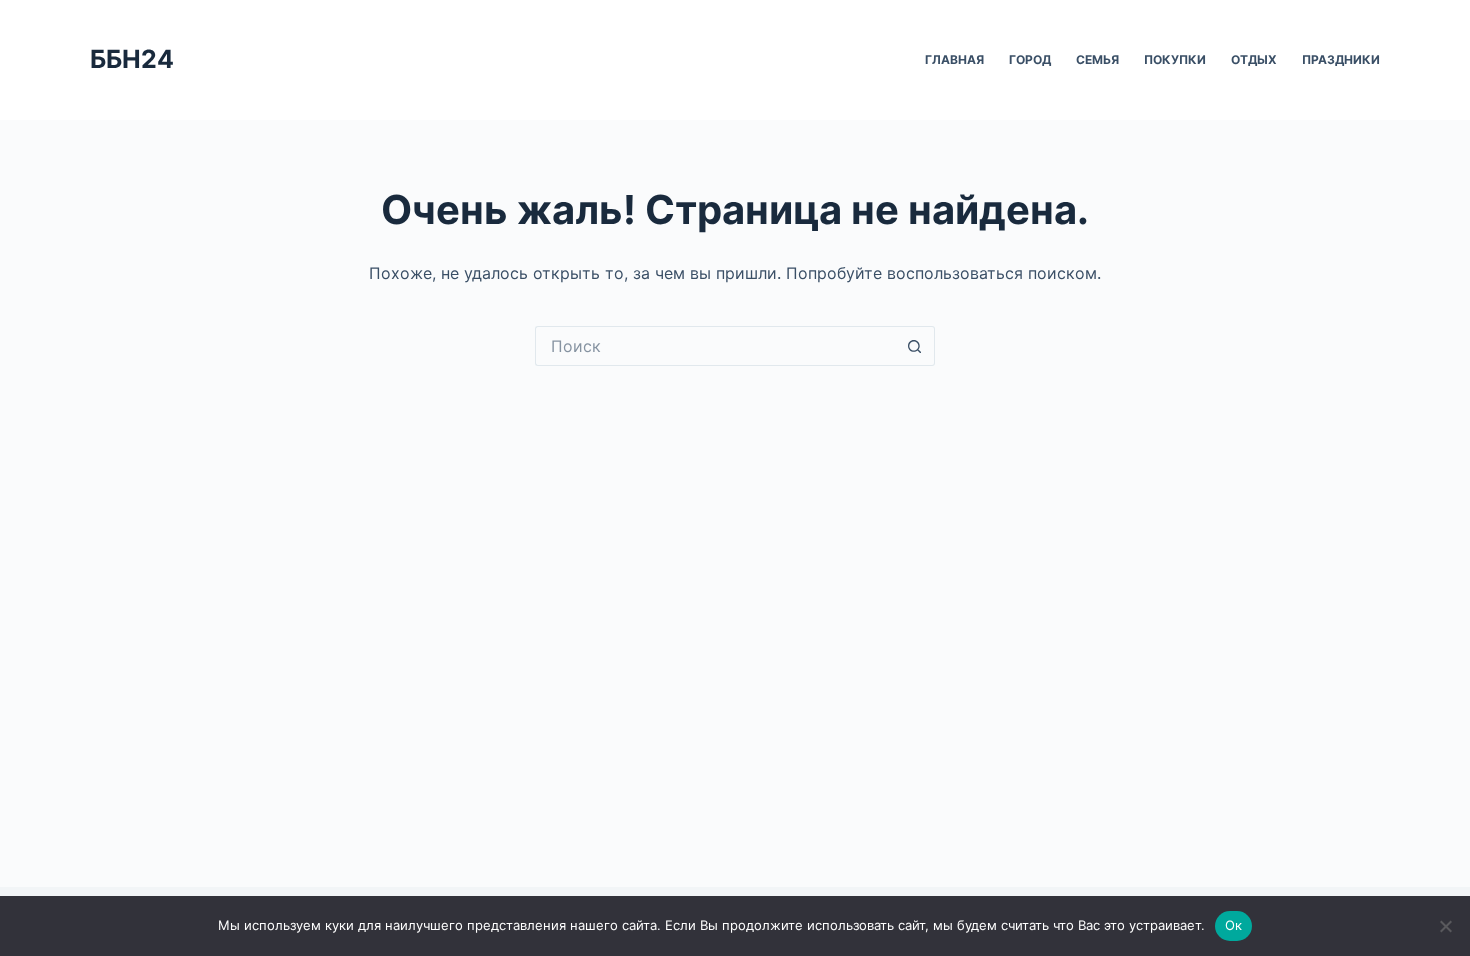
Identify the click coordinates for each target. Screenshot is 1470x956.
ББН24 (132, 59)
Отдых (1254, 59)
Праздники (1341, 59)
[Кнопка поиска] (915, 346)
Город (1030, 59)
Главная (954, 59)
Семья (1097, 59)
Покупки (1175, 59)
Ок (1234, 925)
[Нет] (1445, 926)
